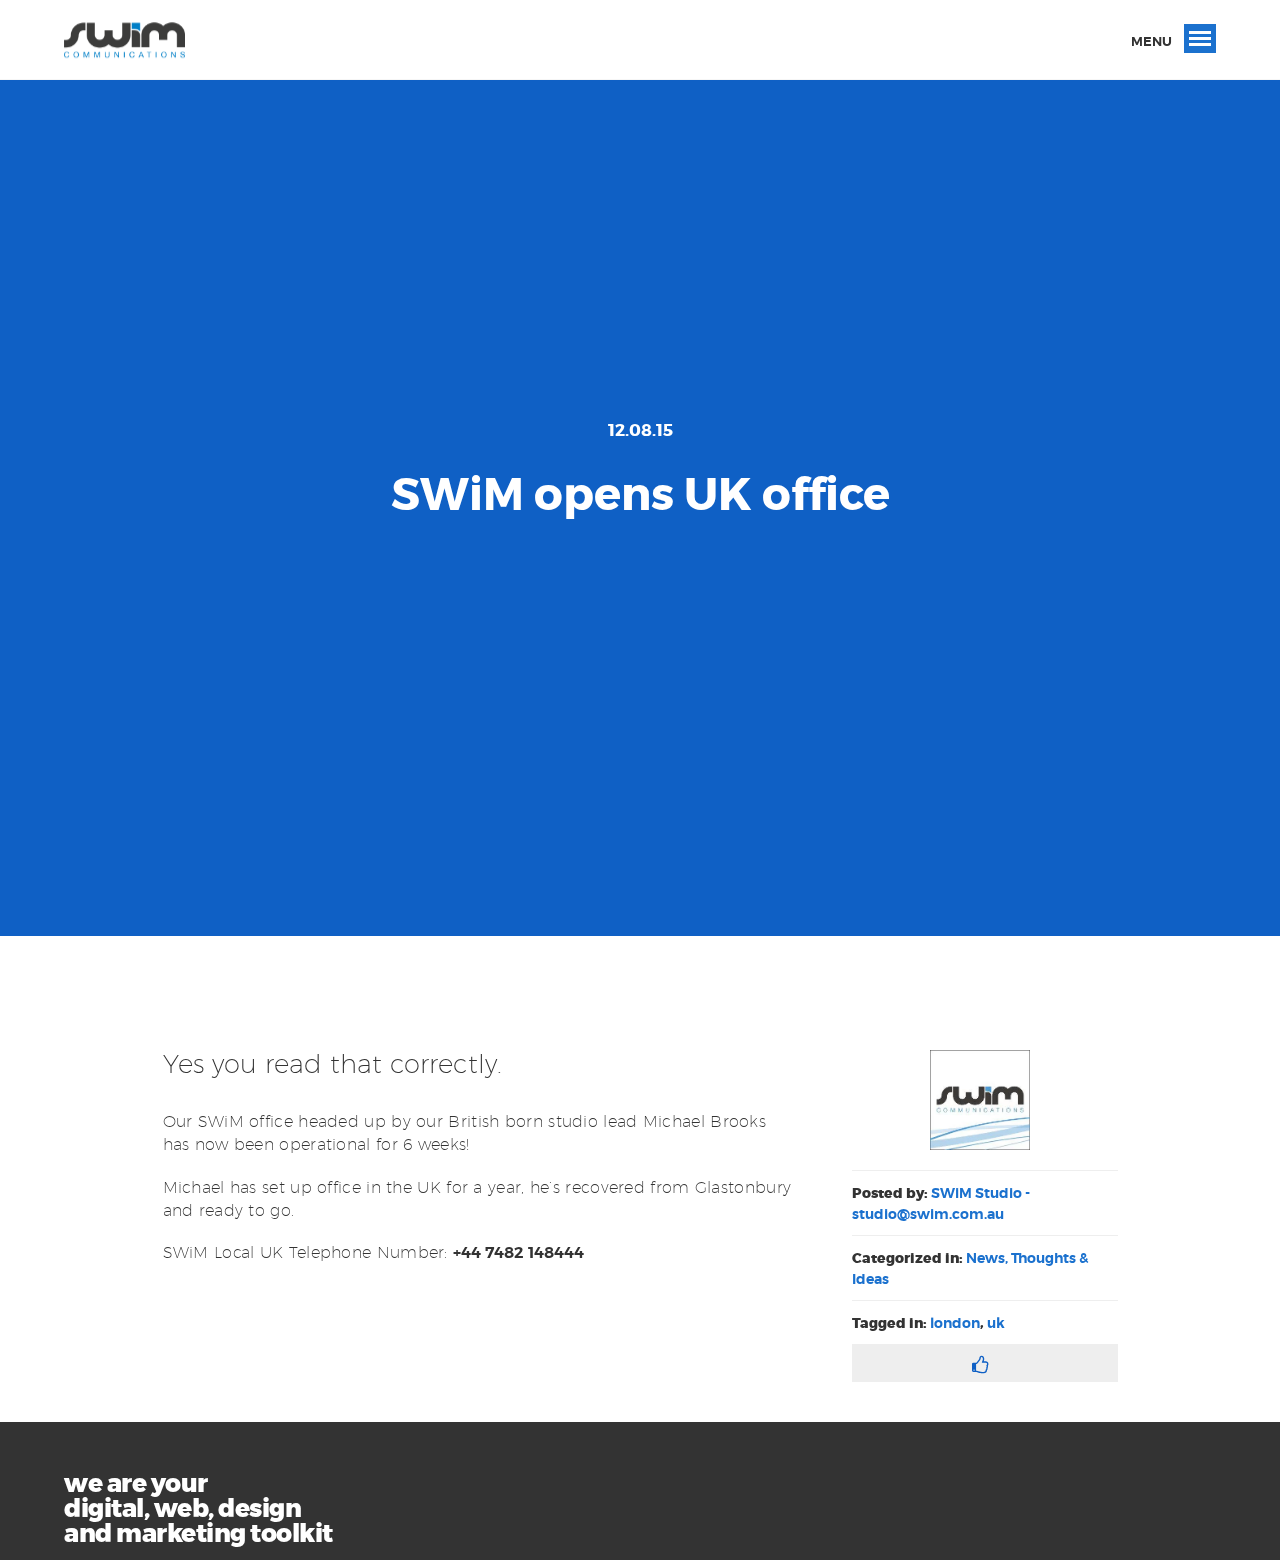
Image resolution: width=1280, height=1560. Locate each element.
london (955, 1323)
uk (996, 1323)
